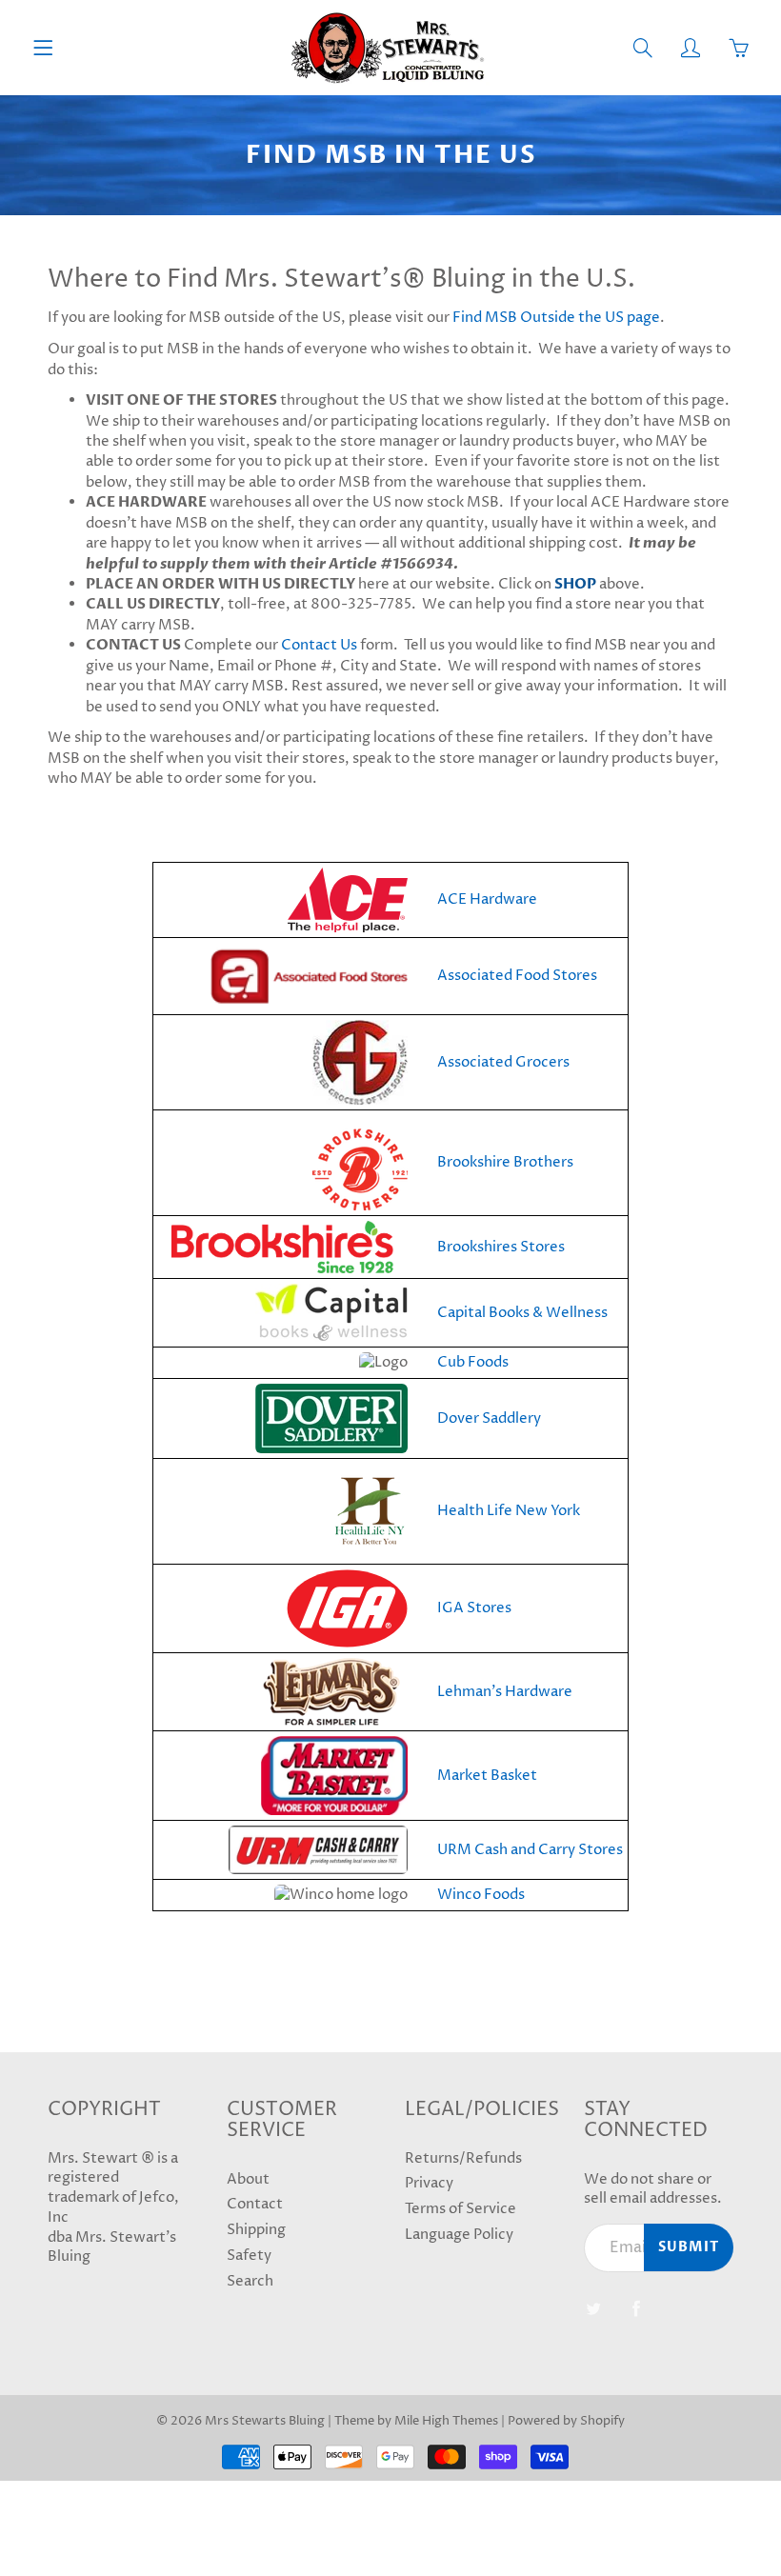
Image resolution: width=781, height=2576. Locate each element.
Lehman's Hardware (505, 1692)
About (248, 2180)
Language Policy (459, 2235)
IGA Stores (474, 1608)
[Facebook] (637, 2308)
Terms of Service (461, 2209)
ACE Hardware (487, 899)
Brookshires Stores (501, 1247)
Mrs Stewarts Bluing (265, 2421)
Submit (689, 2247)
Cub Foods (473, 1362)
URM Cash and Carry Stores (530, 1850)
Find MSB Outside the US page (556, 318)
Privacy (429, 2184)
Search (250, 2282)
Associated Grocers (503, 1062)
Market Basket (487, 1776)
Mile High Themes (446, 2421)
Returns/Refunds (463, 2159)
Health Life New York (509, 1511)
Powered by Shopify (566, 2421)
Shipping (256, 2230)
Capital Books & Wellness (522, 1313)
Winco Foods (481, 1895)
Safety (249, 2256)
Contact (255, 2205)
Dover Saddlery (489, 1418)
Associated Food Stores (517, 976)
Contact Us (319, 645)
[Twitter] (594, 2308)
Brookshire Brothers (505, 1162)
